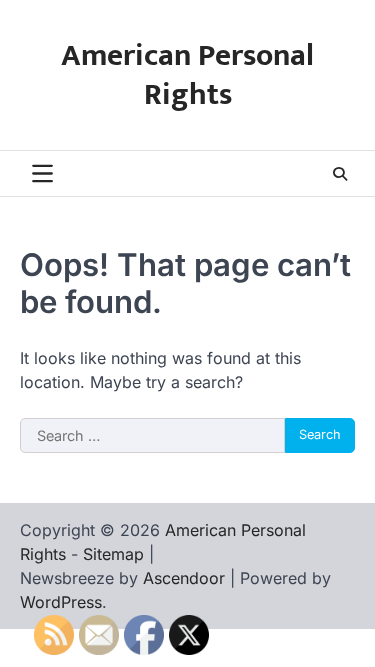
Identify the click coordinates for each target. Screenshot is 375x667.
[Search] (340, 174)
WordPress (61, 602)
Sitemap (113, 554)
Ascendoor (184, 578)
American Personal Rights (187, 75)
